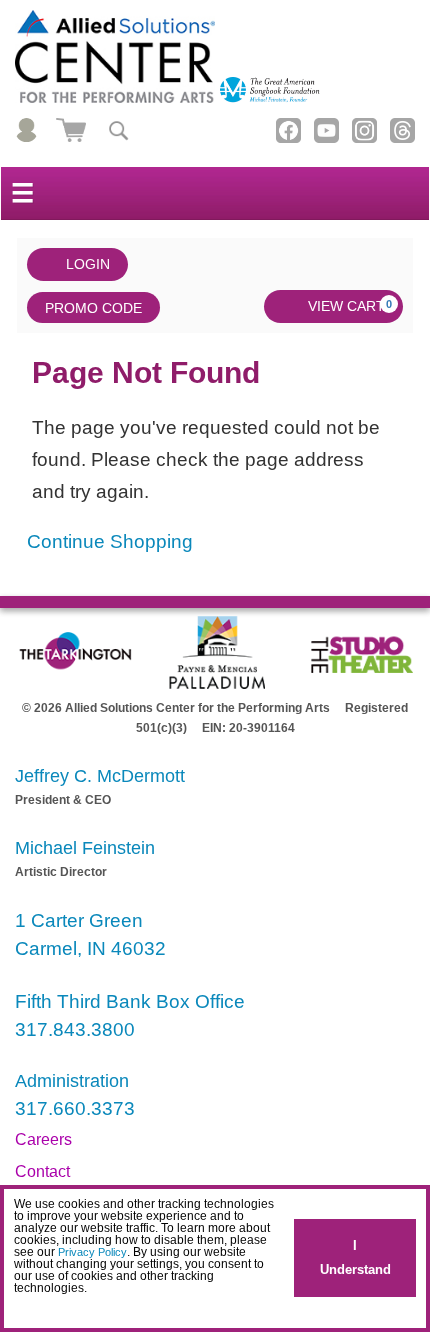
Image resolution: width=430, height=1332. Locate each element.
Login (88, 264)
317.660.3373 (75, 1108)
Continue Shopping (110, 541)
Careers (43, 1139)
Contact (42, 1171)
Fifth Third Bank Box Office (130, 1001)
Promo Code (93, 308)
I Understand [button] (355, 1257)
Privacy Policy (92, 1252)
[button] (17, 1307)
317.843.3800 (75, 1029)
